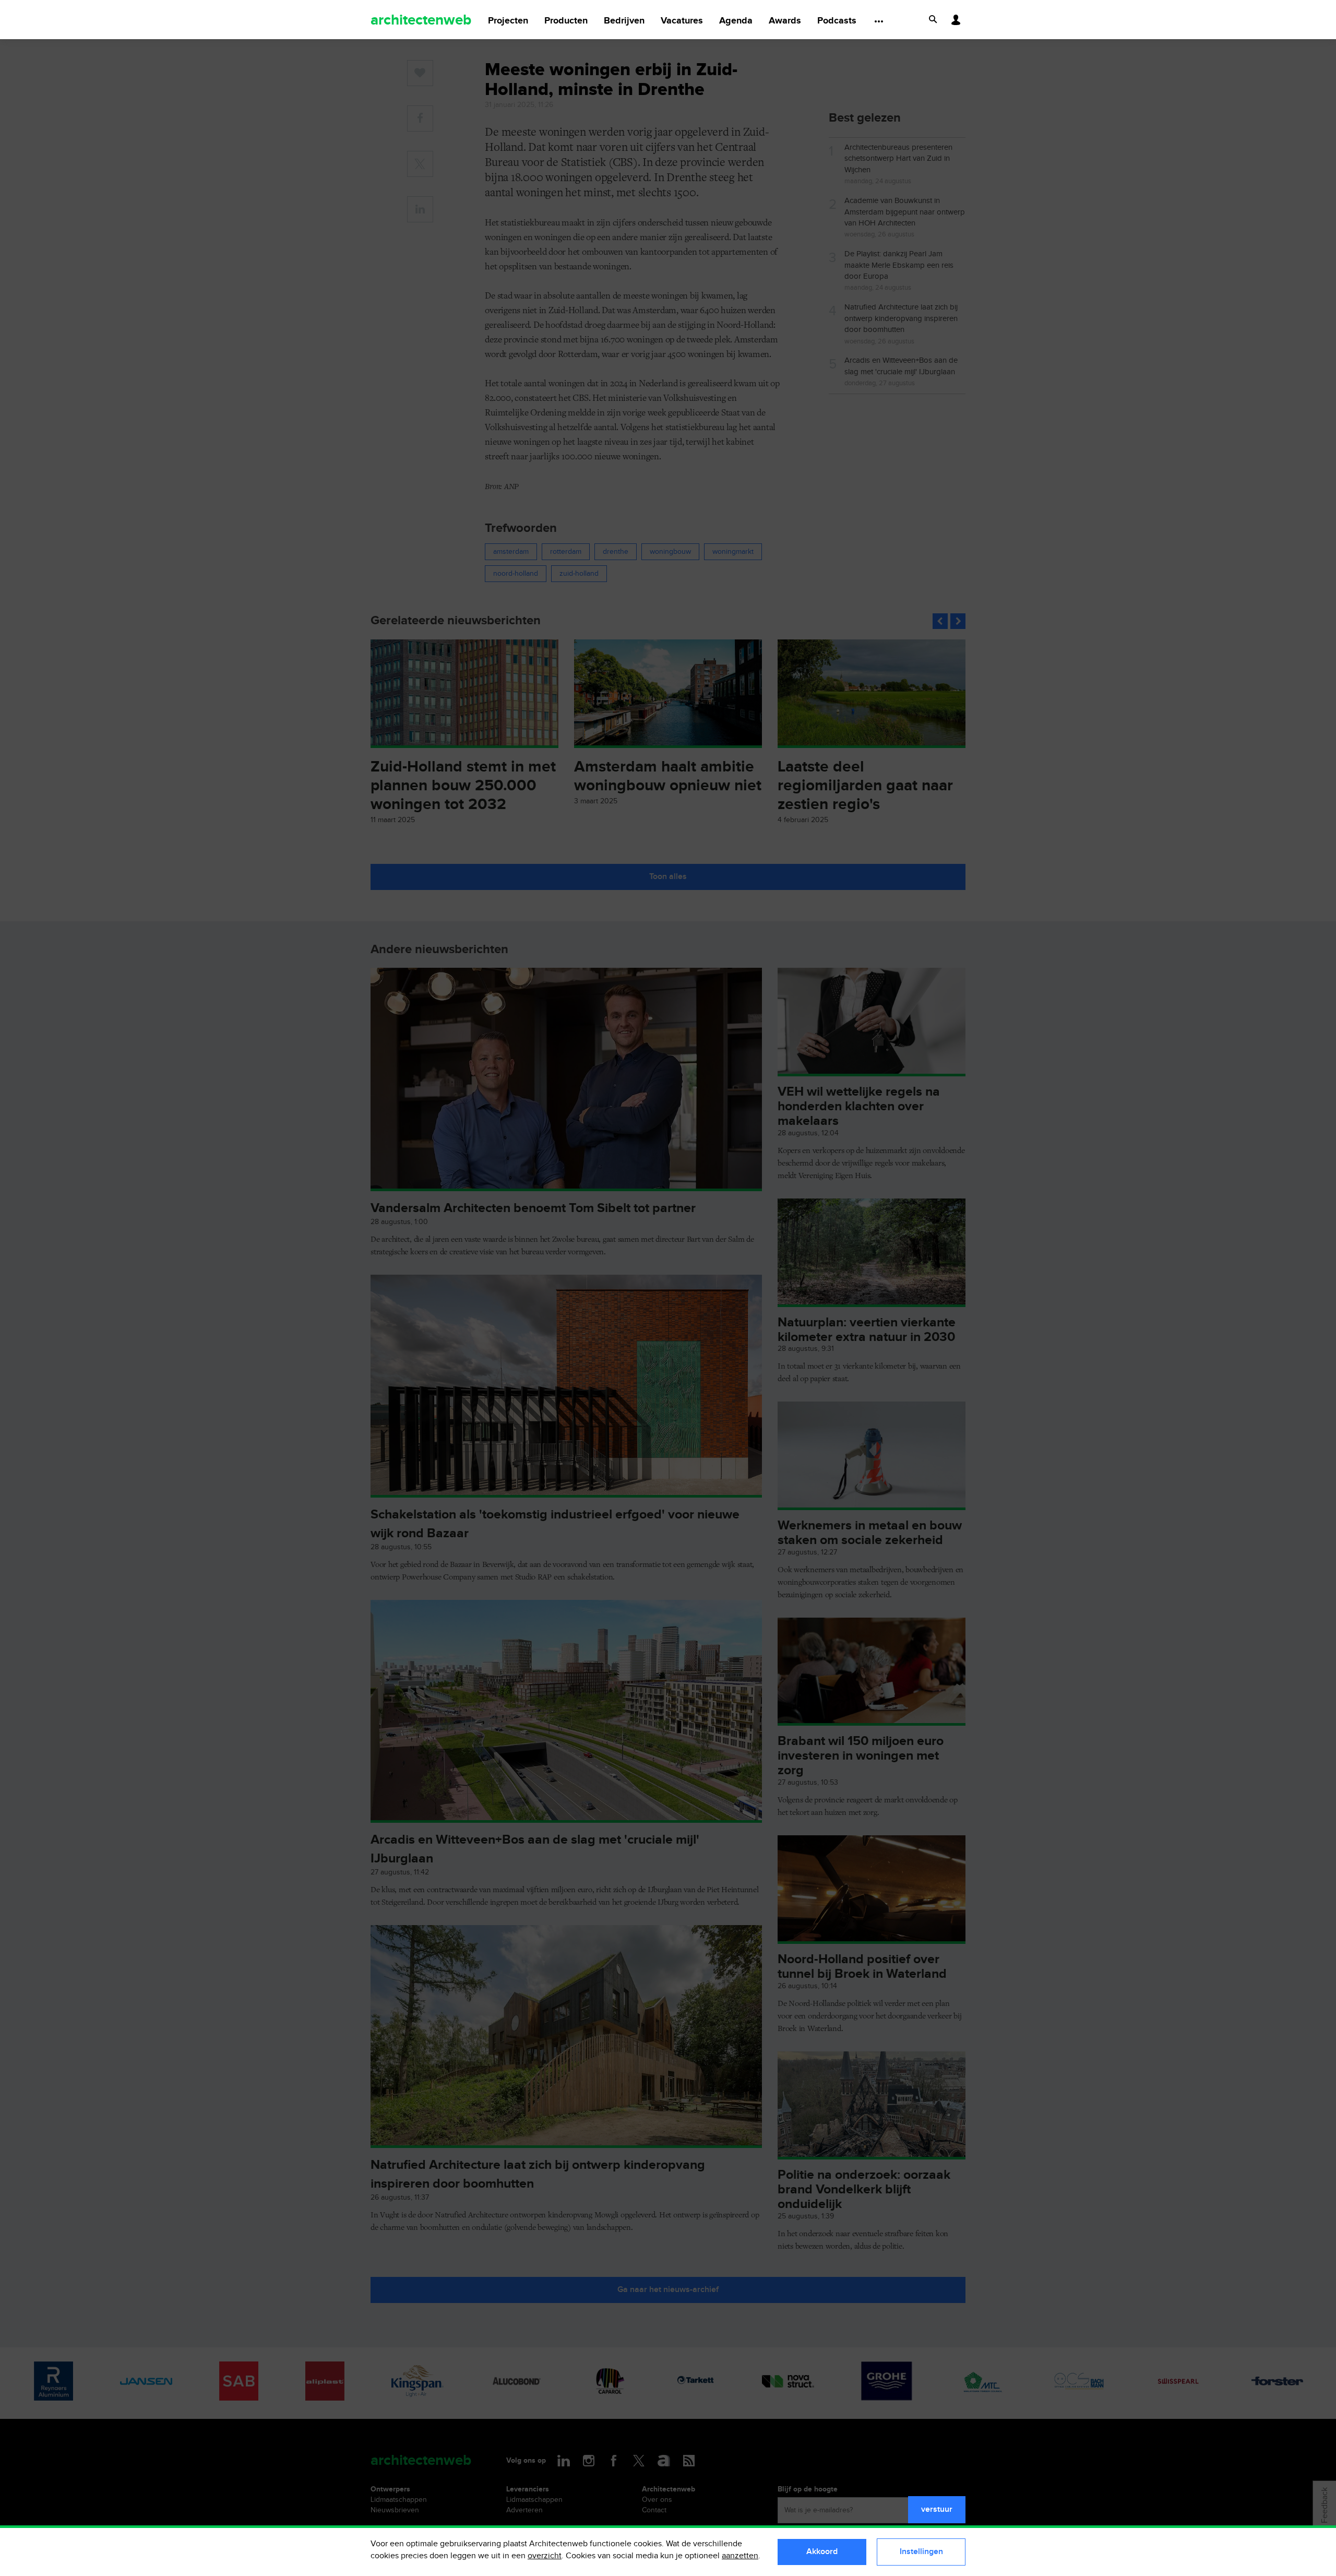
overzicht (545, 2556)
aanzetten (740, 2556)
